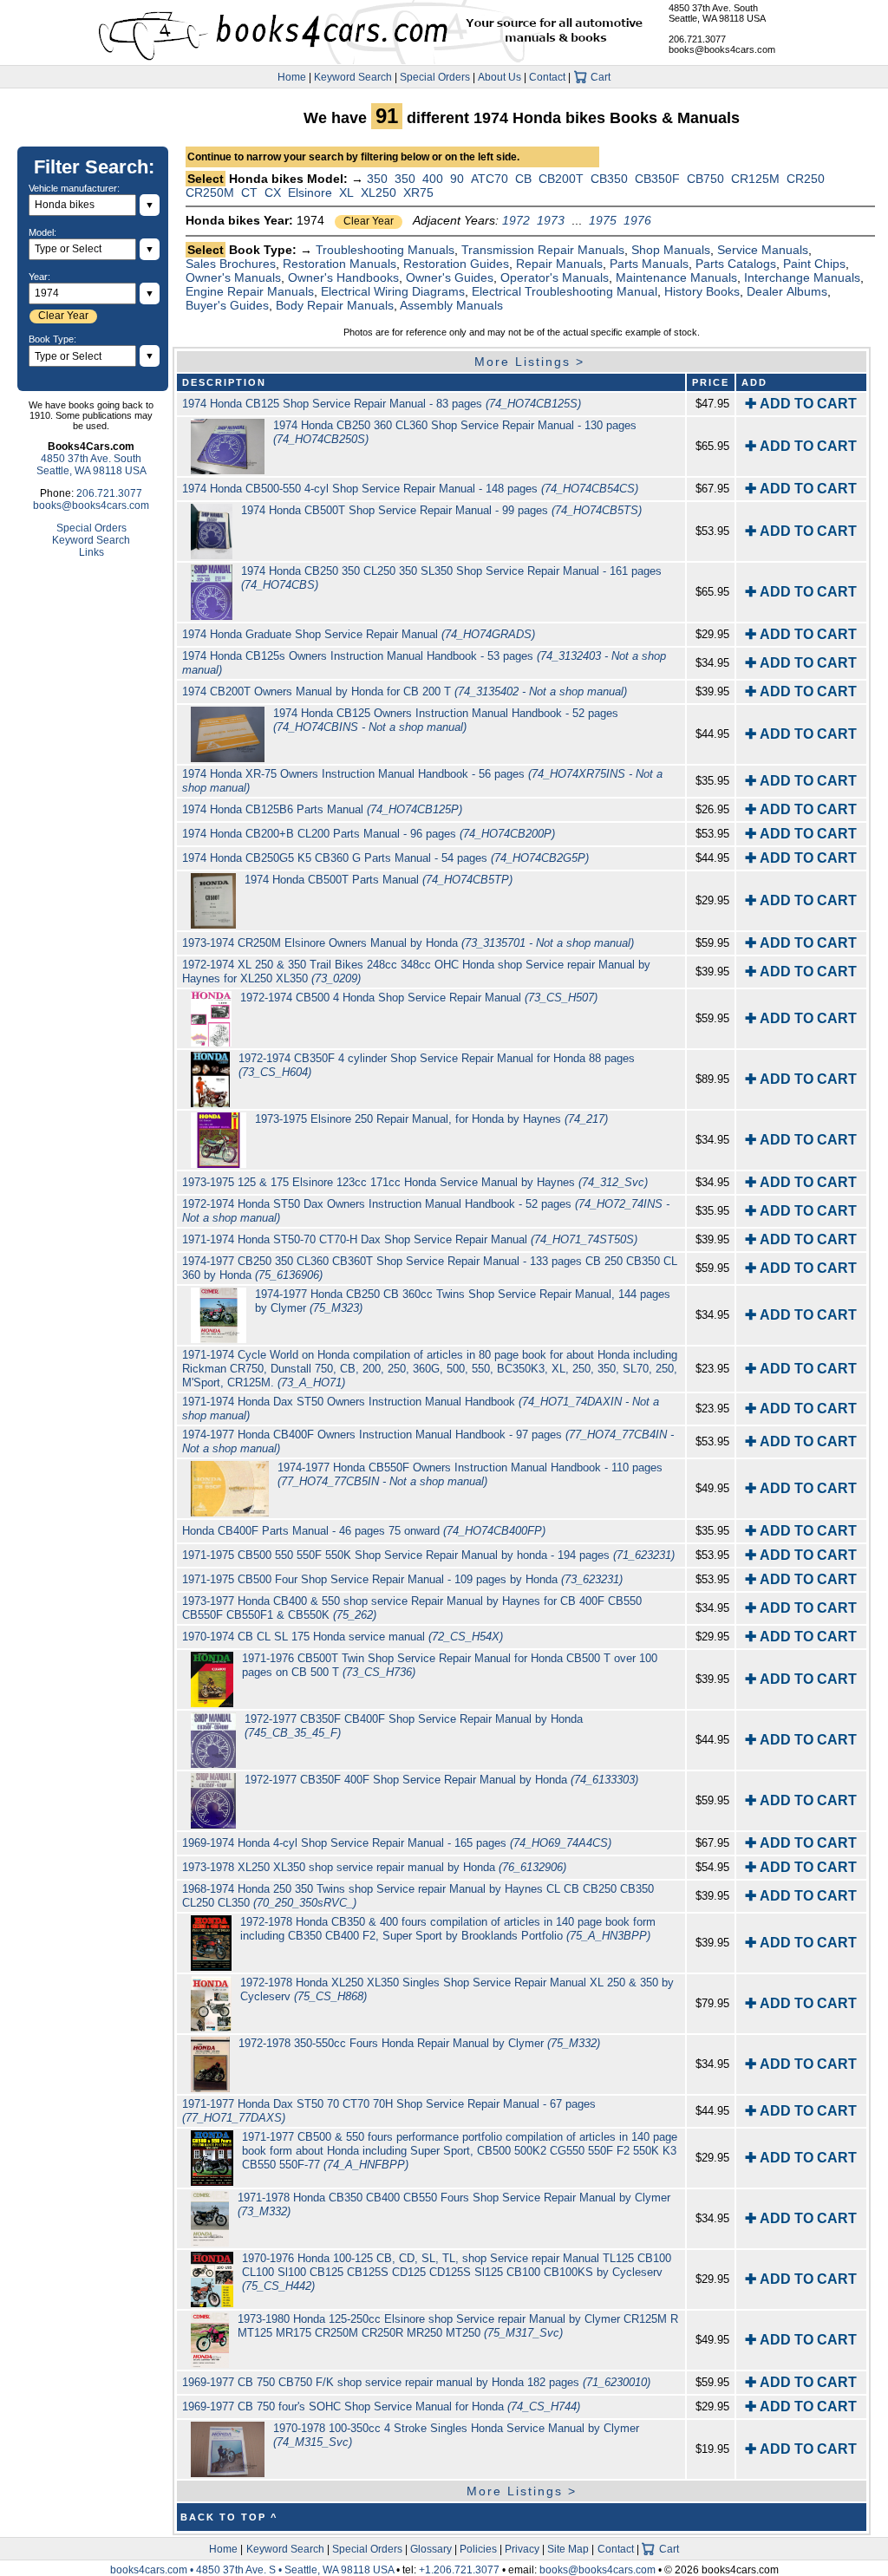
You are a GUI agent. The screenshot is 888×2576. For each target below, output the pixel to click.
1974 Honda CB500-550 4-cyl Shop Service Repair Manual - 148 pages (410, 489)
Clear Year (369, 221)
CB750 (705, 179)
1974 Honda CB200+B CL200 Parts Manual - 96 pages (369, 834)
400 (433, 179)
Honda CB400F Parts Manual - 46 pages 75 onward (364, 1531)
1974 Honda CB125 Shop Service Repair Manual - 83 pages (382, 404)
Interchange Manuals (802, 277)
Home (292, 77)
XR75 (418, 192)
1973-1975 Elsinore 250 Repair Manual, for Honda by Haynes (431, 1119)
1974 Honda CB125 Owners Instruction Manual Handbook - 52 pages (446, 720)
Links (91, 552)
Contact (547, 77)
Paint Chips (814, 264)
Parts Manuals (649, 264)
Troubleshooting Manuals (385, 250)
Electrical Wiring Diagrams (393, 291)
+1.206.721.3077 (459, 2570)
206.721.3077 (697, 39)
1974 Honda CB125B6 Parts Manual (322, 809)
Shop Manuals (671, 250)
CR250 (806, 179)
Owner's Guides (450, 277)
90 (457, 179)
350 (377, 179)
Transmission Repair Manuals (543, 250)
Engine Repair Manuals (250, 291)
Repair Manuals (559, 264)
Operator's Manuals (555, 277)
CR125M (755, 179)
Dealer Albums (787, 291)
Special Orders (435, 77)
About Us (499, 77)
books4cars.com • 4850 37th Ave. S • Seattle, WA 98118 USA (253, 2570)
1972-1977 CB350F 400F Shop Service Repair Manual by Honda (441, 1780)
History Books (702, 291)
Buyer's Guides (227, 305)
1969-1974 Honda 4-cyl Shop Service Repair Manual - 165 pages (397, 1843)
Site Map (568, 2549)
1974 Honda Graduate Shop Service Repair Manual (359, 634)
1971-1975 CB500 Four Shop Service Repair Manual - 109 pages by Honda (402, 1579)
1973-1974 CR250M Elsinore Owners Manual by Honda (408, 943)
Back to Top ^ (229, 2517)
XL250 (379, 192)
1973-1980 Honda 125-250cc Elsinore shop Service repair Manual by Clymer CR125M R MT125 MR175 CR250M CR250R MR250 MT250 (458, 2326)
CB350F (657, 179)
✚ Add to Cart (801, 404)
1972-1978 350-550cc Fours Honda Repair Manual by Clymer (419, 2043)
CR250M (210, 192)
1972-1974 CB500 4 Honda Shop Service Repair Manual (419, 998)
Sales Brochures (231, 264)
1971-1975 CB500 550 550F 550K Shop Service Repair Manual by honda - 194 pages (428, 1555)
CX (273, 192)
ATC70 (490, 179)
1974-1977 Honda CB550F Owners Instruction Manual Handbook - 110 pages (470, 1474)
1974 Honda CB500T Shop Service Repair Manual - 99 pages (441, 510)
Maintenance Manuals (676, 277)
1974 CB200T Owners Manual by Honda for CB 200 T (405, 691)
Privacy (522, 2549)
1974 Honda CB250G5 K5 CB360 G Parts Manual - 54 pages (385, 858)
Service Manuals (763, 250)
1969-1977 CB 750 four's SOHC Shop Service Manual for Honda (381, 2406)
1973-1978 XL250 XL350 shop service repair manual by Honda (374, 1867)
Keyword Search (353, 77)
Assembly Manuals (451, 305)
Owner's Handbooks (343, 277)
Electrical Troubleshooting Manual (565, 291)
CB (523, 179)
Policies (478, 2549)
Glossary (431, 2549)
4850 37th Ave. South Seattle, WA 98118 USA (717, 13)
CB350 (609, 179)
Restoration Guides (456, 264)
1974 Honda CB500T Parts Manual (379, 880)
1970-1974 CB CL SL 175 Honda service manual (343, 1637)
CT (249, 192)
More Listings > (529, 362)
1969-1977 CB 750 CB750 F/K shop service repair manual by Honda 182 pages (416, 2382)
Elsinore (310, 192)
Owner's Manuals (233, 277)
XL (346, 192)
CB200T (561, 179)
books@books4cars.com (722, 49)
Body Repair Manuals (335, 305)
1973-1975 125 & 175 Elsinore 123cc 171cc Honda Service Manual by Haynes (415, 1182)
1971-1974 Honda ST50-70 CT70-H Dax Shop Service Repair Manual (410, 1239)
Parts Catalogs (736, 264)
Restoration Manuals (340, 264)
